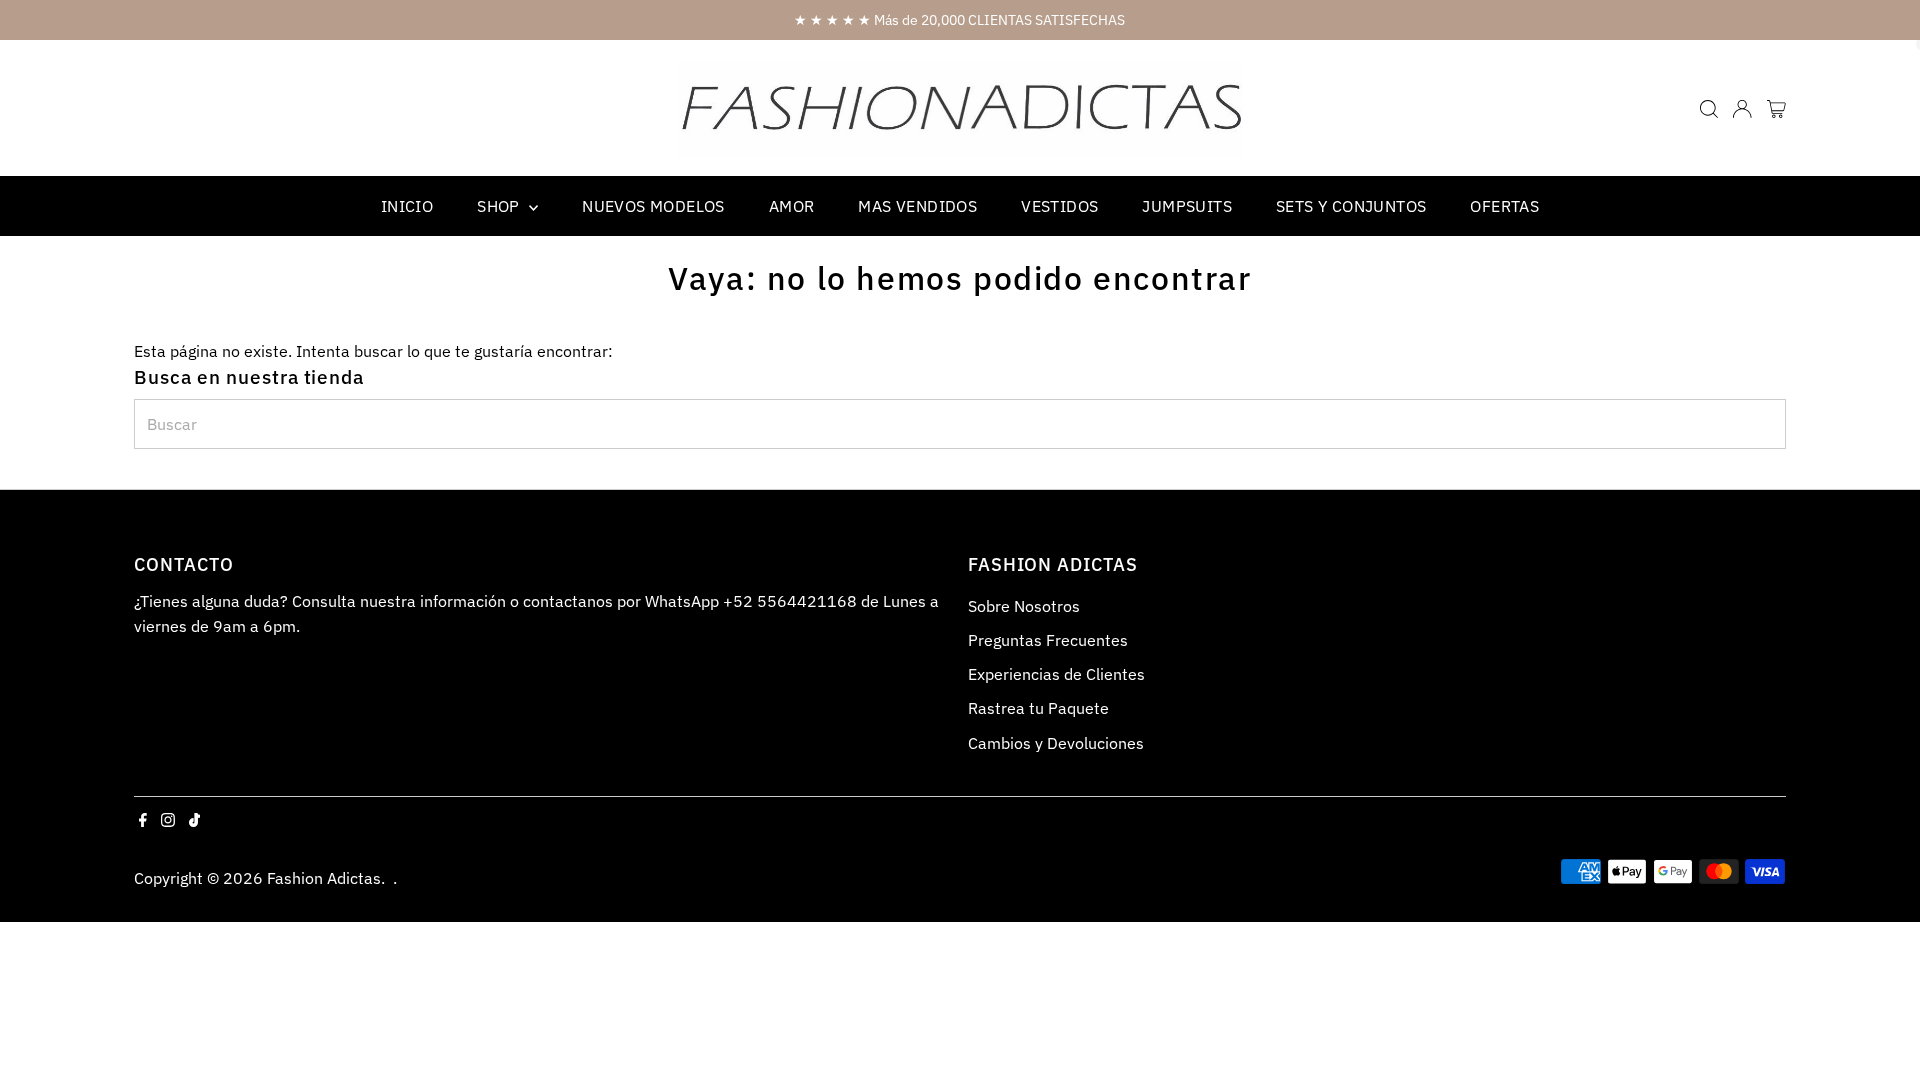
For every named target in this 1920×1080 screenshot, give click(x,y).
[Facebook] (143, 821)
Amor (792, 206)
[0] (1776, 109)
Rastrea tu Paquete (1038, 708)
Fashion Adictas (324, 878)
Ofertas (1504, 206)
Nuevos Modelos (653, 206)
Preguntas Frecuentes (1048, 640)
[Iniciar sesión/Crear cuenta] (1742, 109)
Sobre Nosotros (1024, 606)
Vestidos (1059, 206)
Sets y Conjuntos (1351, 206)
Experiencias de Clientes (1056, 674)
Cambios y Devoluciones (1056, 743)
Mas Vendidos (917, 206)
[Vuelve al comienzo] (1880, 1025)
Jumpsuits (1187, 206)
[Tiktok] (194, 821)
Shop (500, 206)
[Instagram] (168, 821)
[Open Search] (1709, 109)
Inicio (407, 206)
